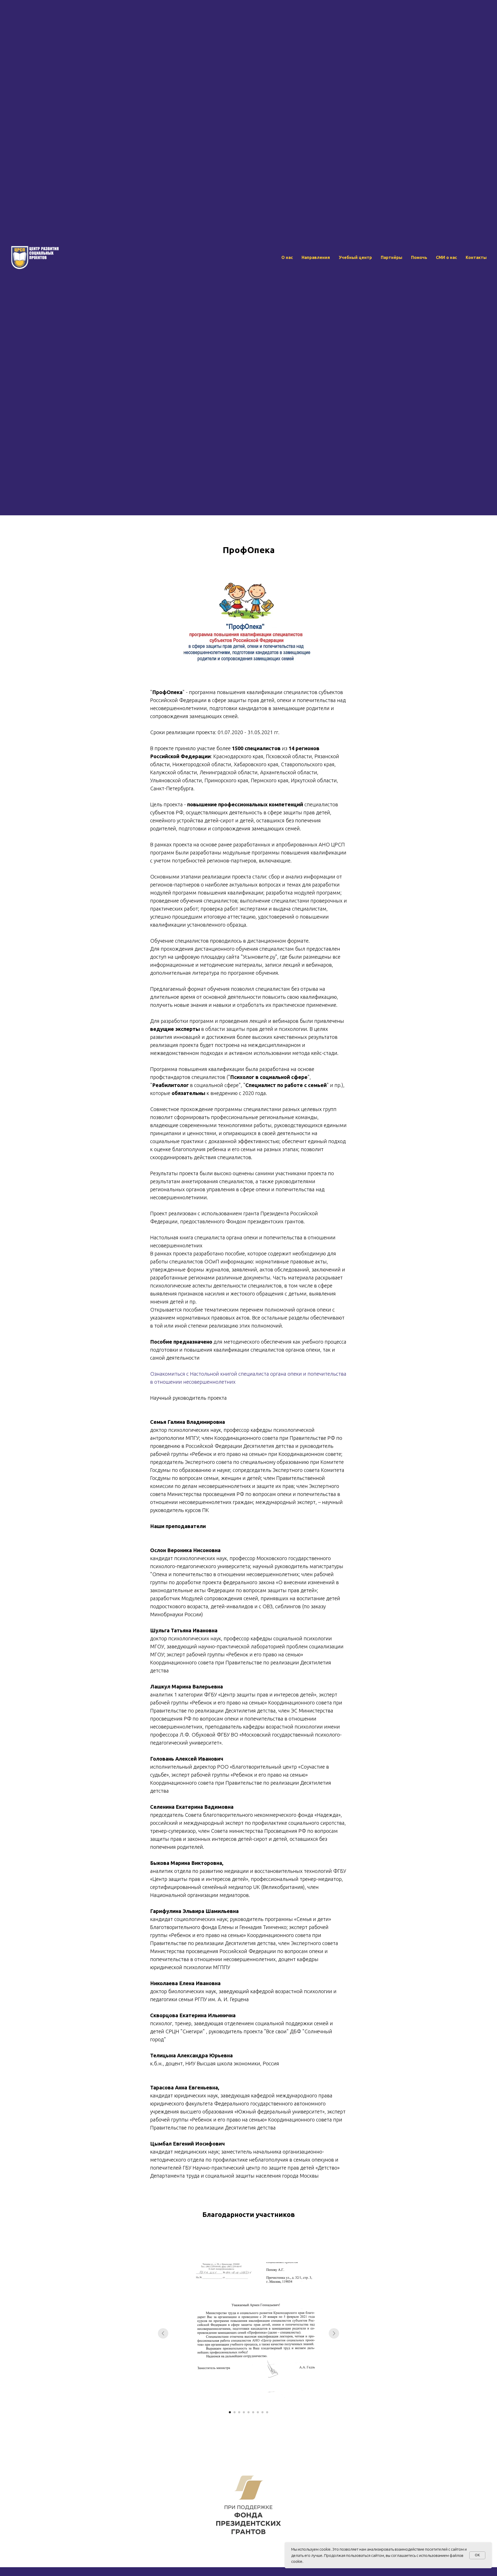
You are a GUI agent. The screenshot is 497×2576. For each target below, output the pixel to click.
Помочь (419, 257)
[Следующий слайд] (334, 2333)
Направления (316, 257)
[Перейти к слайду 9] (267, 2412)
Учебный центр (355, 257)
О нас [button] (287, 257)
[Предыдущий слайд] (163, 2333)
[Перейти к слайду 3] (239, 2412)
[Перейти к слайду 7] (258, 2412)
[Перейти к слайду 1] (230, 2412)
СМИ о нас (446, 257)
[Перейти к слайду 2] (235, 2412)
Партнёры (392, 257)
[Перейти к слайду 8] (262, 2412)
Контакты (476, 257)
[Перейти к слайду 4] (244, 2412)
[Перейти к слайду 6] (253, 2412)
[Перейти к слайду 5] (248, 2412)
